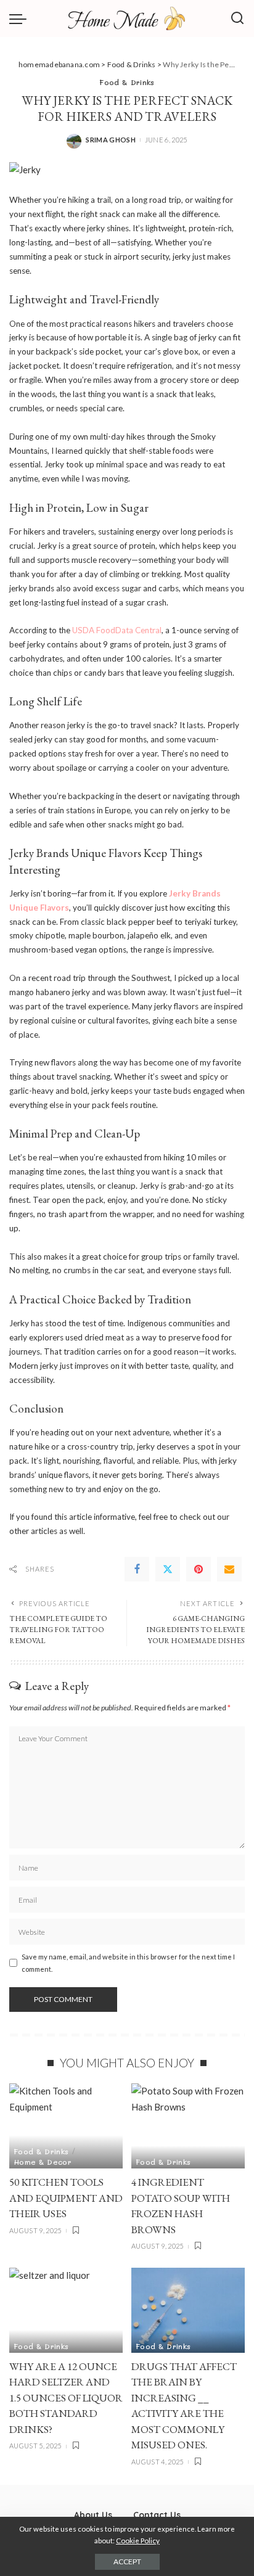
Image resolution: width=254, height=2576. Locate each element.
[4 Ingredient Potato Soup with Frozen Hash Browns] (188, 2126)
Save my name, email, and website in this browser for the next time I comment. (128, 1963)
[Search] (237, 18)
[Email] (229, 1569)
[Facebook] (137, 1569)
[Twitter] (168, 1569)
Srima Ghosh (111, 140)
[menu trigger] (21, 18)
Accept (127, 2562)
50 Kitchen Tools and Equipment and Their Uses (66, 2198)
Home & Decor (43, 2162)
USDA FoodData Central (117, 630)
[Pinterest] (199, 1569)
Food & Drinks (127, 82)
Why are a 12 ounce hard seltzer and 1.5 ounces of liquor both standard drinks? (66, 2398)
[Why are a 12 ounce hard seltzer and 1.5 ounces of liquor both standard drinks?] (66, 2310)
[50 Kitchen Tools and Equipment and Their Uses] (66, 2126)
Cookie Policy (138, 2541)
